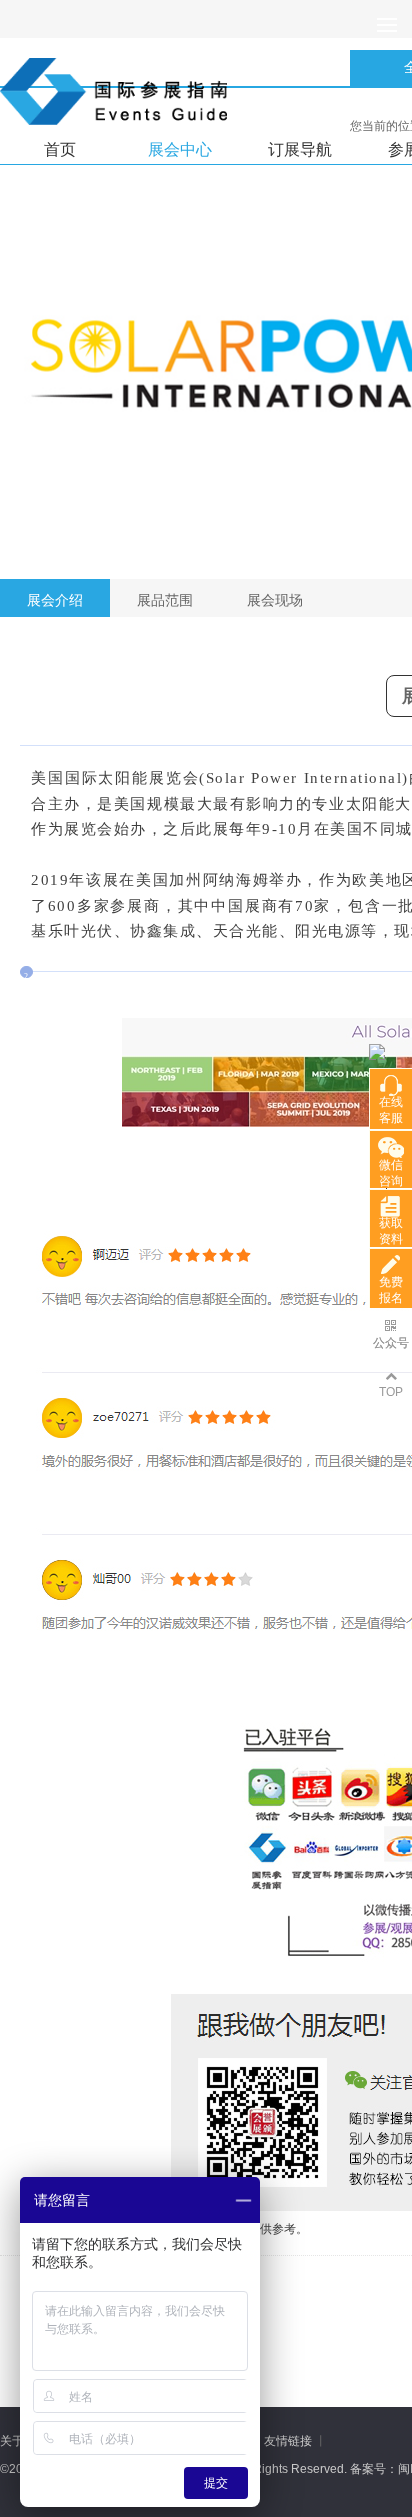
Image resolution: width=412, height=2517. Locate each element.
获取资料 (391, 1231)
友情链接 (288, 2441)
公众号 (391, 1343)
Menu (387, 25)
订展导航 (300, 149)
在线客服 (391, 1110)
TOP (391, 1392)
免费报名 (391, 1290)
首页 (60, 149)
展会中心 (180, 149)
